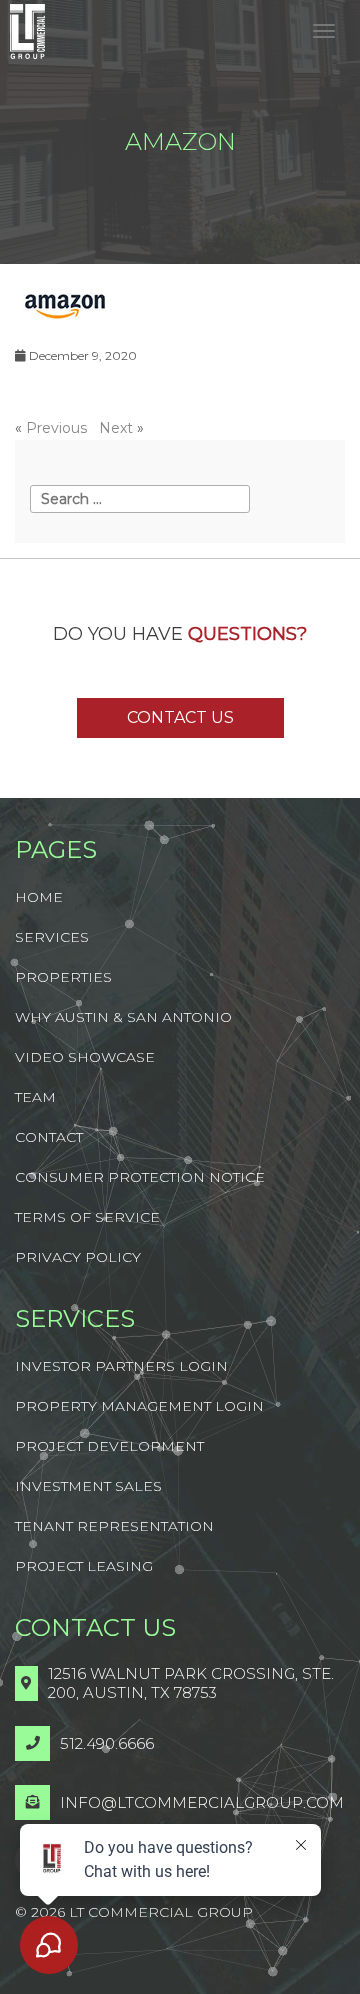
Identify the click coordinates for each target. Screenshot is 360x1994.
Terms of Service (87, 1217)
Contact (49, 1137)
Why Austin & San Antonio (123, 1017)
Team (35, 1097)
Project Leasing (84, 1566)
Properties (63, 977)
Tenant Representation (114, 1526)
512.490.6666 (107, 1743)
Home (39, 897)
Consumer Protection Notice (140, 1177)
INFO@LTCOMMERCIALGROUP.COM (202, 1802)
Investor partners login (121, 1366)
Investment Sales (88, 1486)
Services (52, 937)
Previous (56, 428)
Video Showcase (85, 1057)
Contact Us (180, 717)
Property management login (139, 1406)
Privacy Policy (78, 1257)
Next (116, 428)
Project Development (109, 1446)
